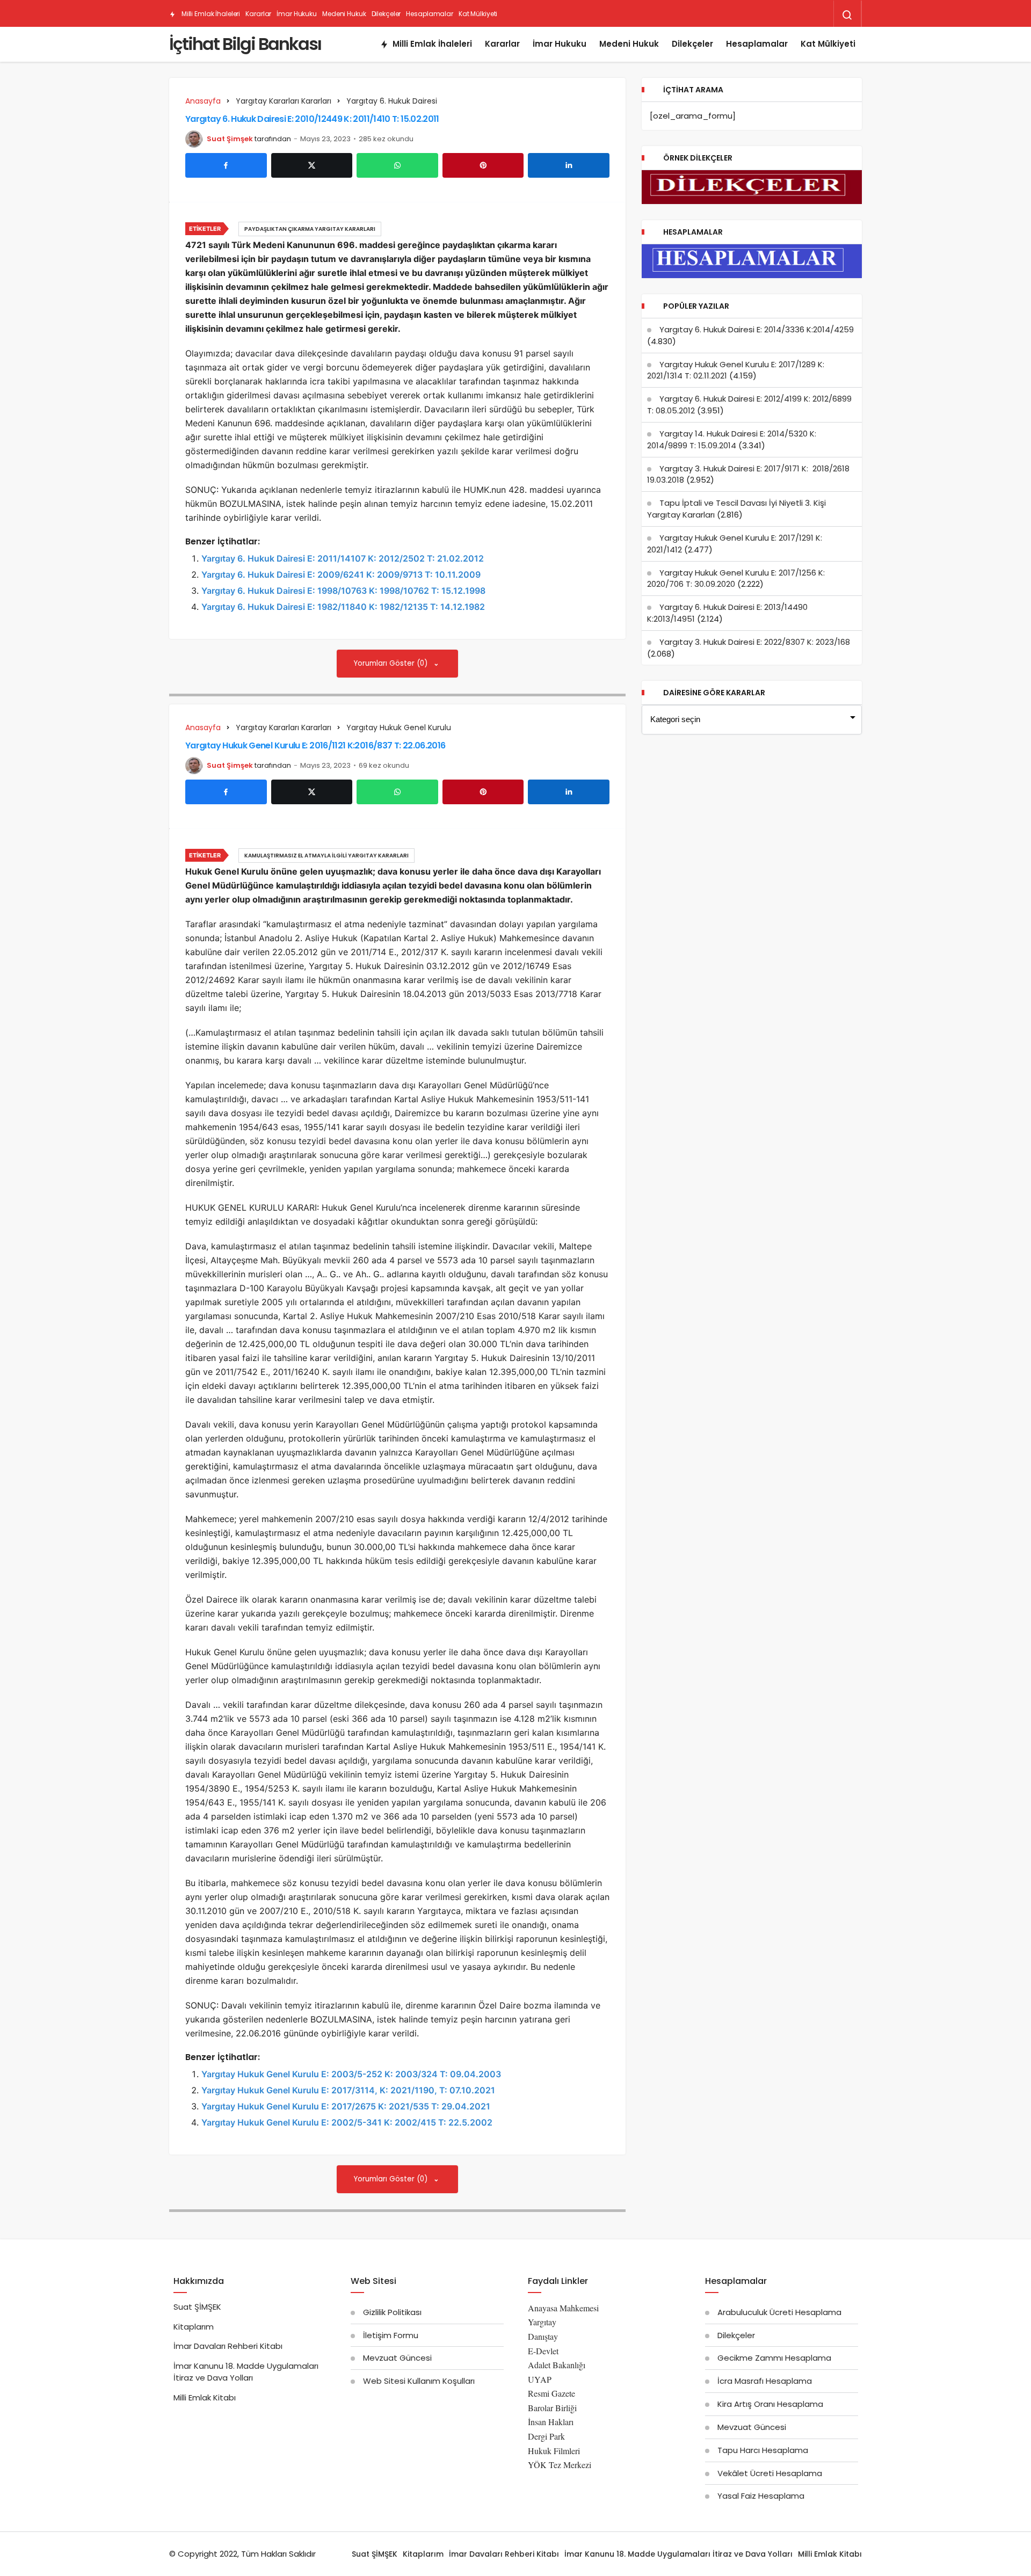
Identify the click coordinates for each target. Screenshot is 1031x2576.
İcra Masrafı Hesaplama (765, 2381)
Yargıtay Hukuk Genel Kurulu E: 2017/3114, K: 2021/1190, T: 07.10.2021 (348, 2090)
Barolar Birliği (552, 2408)
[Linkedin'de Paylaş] (569, 165)
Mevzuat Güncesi (397, 2358)
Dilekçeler (386, 14)
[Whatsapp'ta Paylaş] (397, 165)
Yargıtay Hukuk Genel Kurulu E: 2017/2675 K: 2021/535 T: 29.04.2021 (346, 2106)
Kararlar (258, 14)
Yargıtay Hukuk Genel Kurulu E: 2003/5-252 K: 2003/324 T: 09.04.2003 (351, 2074)
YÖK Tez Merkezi (560, 2465)
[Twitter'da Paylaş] (312, 165)
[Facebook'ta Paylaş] (226, 165)
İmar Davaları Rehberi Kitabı (228, 2346)
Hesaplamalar (430, 14)
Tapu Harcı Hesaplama (763, 2450)
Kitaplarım (194, 2327)
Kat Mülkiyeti (478, 14)
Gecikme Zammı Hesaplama (774, 2358)
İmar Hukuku (297, 14)
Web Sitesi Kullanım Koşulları (419, 2381)
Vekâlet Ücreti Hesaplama (770, 2473)
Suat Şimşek (230, 139)
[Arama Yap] (847, 15)
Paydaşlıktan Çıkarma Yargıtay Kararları (310, 229)
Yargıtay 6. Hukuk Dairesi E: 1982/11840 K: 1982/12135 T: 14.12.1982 (343, 607)
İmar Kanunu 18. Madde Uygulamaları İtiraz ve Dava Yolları (246, 2372)
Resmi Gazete (551, 2393)
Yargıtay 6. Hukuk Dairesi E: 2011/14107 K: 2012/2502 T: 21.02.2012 (343, 558)
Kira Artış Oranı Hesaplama (770, 2404)
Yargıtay (542, 2322)
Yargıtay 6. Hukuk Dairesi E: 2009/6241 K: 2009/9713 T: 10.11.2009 (341, 574)
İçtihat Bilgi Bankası (245, 44)
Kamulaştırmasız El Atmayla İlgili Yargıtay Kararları (326, 856)
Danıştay (543, 2336)
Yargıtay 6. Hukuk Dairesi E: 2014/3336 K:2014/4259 (757, 329)
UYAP (540, 2379)
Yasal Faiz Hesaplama (761, 2496)
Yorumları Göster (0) (392, 663)
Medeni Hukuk (344, 14)
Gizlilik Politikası (392, 2312)
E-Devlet (543, 2351)
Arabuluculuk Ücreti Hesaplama (779, 2312)
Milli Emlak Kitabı (205, 2397)
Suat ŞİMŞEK (197, 2307)
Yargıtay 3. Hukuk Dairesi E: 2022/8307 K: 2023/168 (755, 642)
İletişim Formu (391, 2335)
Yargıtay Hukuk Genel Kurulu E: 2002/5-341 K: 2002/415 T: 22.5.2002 (347, 2122)
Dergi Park (546, 2436)
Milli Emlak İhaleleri (210, 14)
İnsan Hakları (551, 2422)
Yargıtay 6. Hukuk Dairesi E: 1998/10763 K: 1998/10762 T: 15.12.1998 (343, 591)
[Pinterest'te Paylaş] (483, 165)
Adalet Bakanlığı (557, 2365)
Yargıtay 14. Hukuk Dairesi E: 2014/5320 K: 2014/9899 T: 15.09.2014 (732, 439)
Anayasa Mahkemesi (563, 2308)
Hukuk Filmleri (554, 2451)
